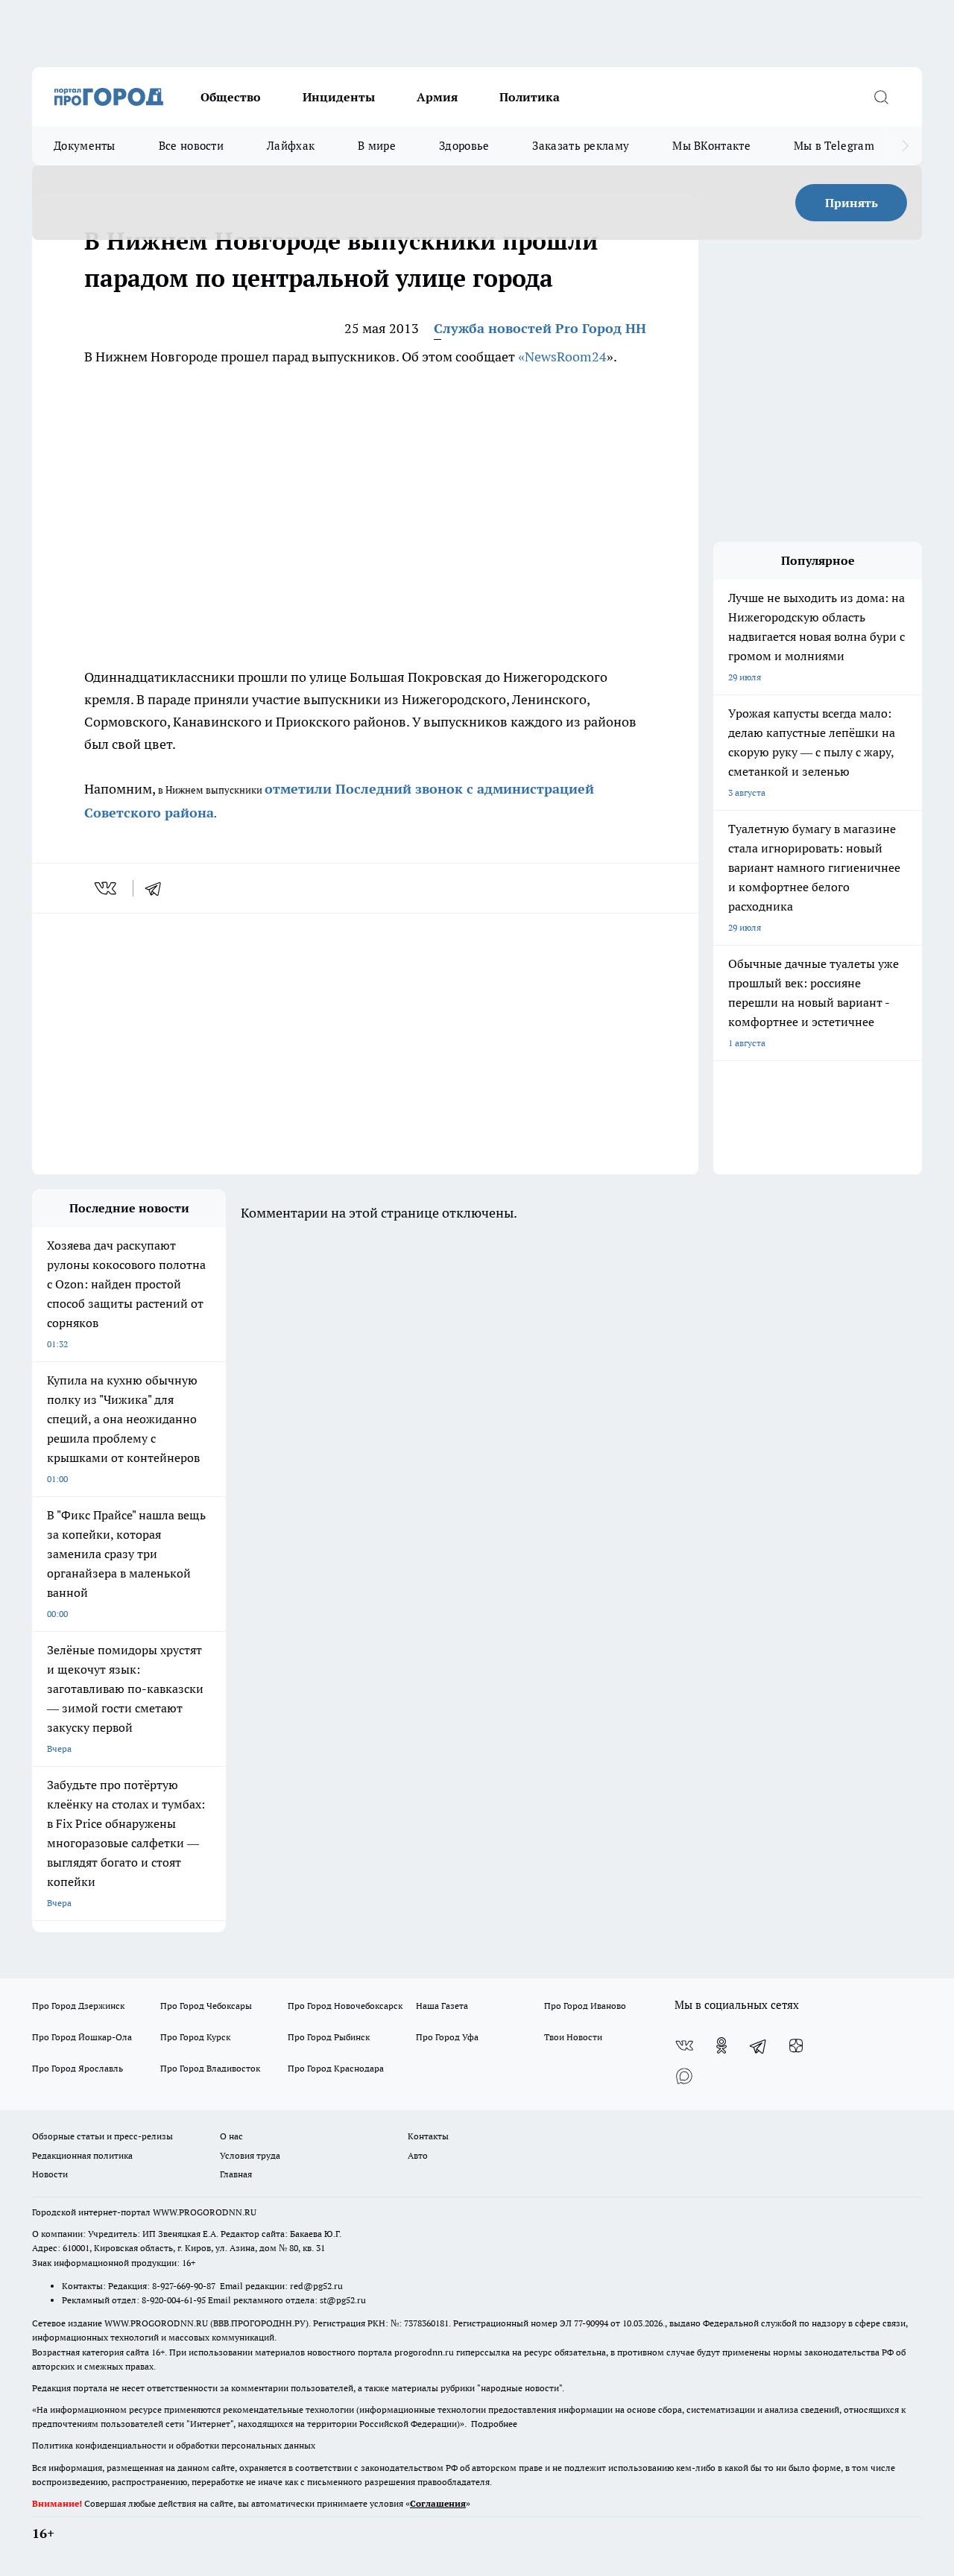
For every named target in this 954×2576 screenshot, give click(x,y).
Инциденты (339, 97)
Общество (231, 97)
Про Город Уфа (447, 2037)
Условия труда (250, 2155)
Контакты (428, 2136)
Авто (418, 2155)
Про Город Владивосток (210, 2068)
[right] (905, 146)
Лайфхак (291, 146)
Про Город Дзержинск (78, 2006)
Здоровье (464, 146)
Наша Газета (442, 2006)
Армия (437, 97)
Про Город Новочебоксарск (345, 2006)
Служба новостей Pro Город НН (540, 328)
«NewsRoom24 (562, 357)
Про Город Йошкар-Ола (82, 2037)
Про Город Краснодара (336, 2068)
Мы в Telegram (834, 146)
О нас (231, 2136)
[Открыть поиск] (881, 97)
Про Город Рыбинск (329, 2037)
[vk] (107, 888)
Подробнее (494, 2424)
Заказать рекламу (581, 146)
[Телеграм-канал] (759, 2045)
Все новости (191, 146)
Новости (50, 2174)
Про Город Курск (195, 2037)
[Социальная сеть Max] (684, 2075)
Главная (236, 2174)
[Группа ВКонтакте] (684, 2045)
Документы (85, 146)
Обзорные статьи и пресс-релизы (102, 2136)
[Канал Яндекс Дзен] (796, 2045)
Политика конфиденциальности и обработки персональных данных (174, 2445)
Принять (852, 203)
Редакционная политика (82, 2155)
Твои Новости (573, 2037)
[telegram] (158, 888)
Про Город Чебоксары (206, 2006)
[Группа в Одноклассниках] (721, 2045)
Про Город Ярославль (78, 2068)
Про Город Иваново (585, 2006)
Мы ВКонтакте (711, 146)
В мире (377, 146)
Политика (530, 97)
